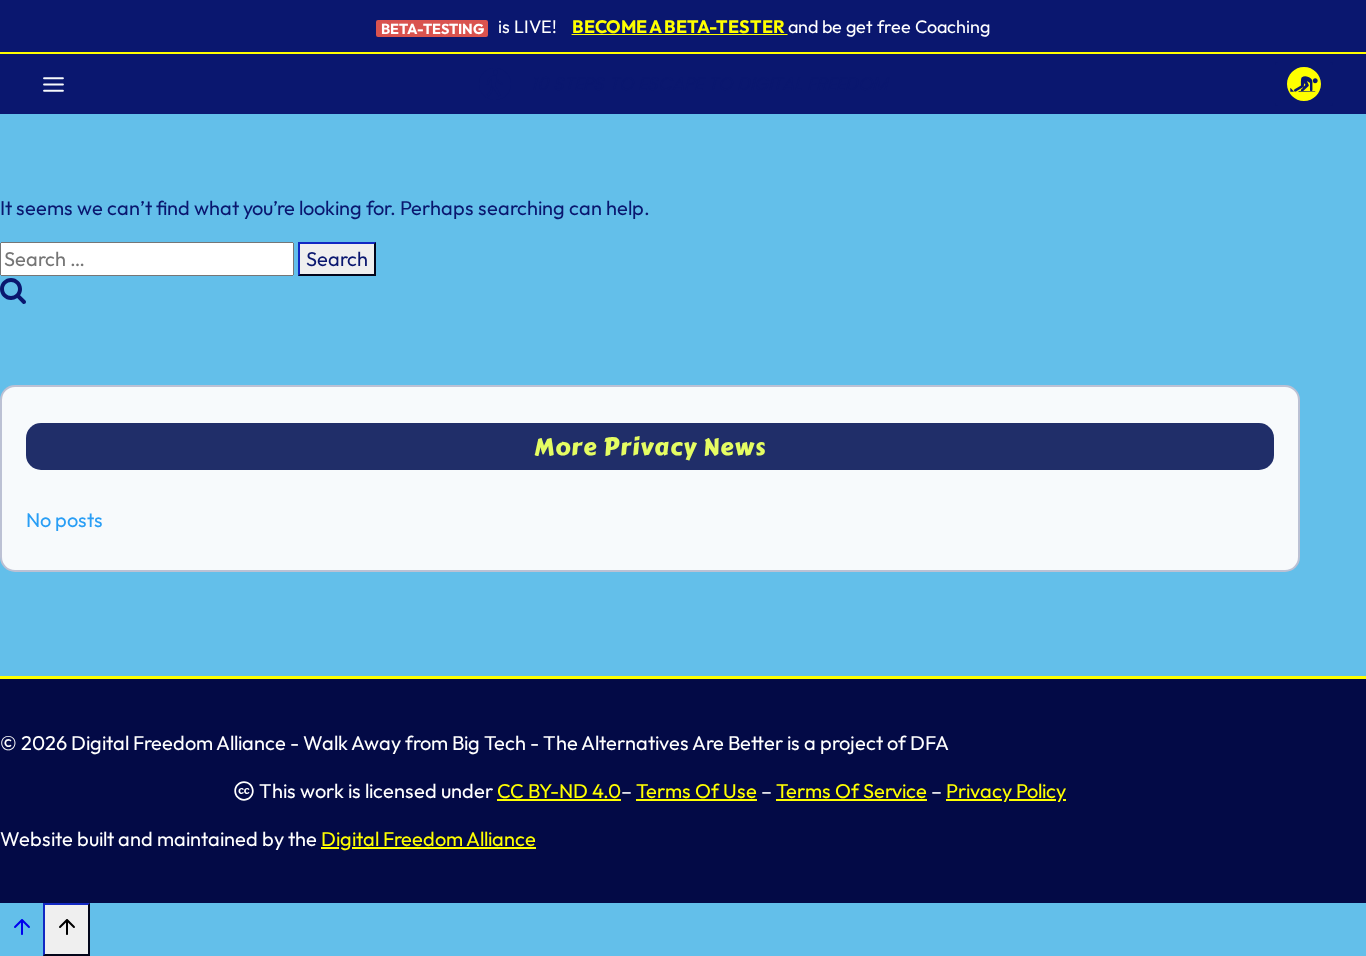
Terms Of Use (696, 790)
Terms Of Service (851, 790)
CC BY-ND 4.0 (559, 790)
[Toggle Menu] (53, 84)
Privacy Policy (1006, 790)
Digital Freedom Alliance (428, 838)
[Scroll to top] (21, 929)
